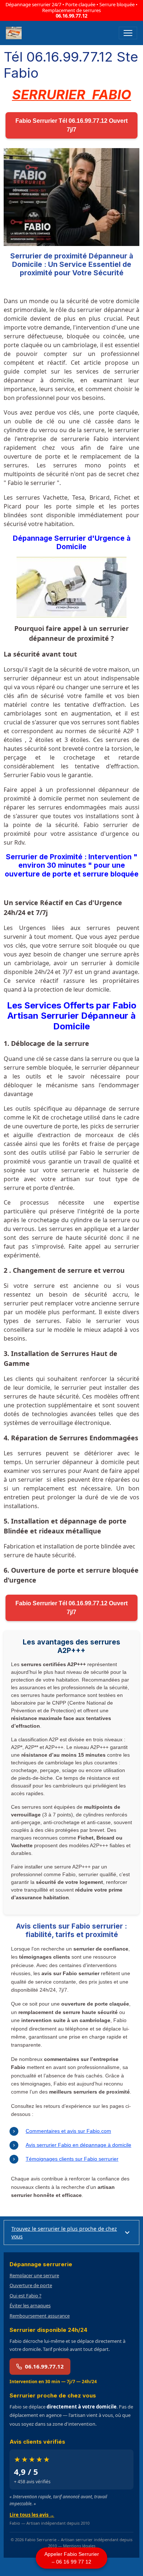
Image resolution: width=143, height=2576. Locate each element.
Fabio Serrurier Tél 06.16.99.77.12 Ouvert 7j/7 (71, 125)
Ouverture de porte (31, 2285)
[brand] (15, 33)
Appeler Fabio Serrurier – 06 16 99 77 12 (72, 2558)
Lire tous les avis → (32, 2515)
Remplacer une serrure (34, 2275)
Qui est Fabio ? (25, 2296)
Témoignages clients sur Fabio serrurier (72, 2159)
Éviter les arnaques (30, 2305)
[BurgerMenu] (128, 33)
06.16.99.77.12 (71, 16)
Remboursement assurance (40, 2316)
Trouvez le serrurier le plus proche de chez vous (64, 2233)
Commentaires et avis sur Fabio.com (68, 2131)
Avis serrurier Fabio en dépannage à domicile (78, 2145)
